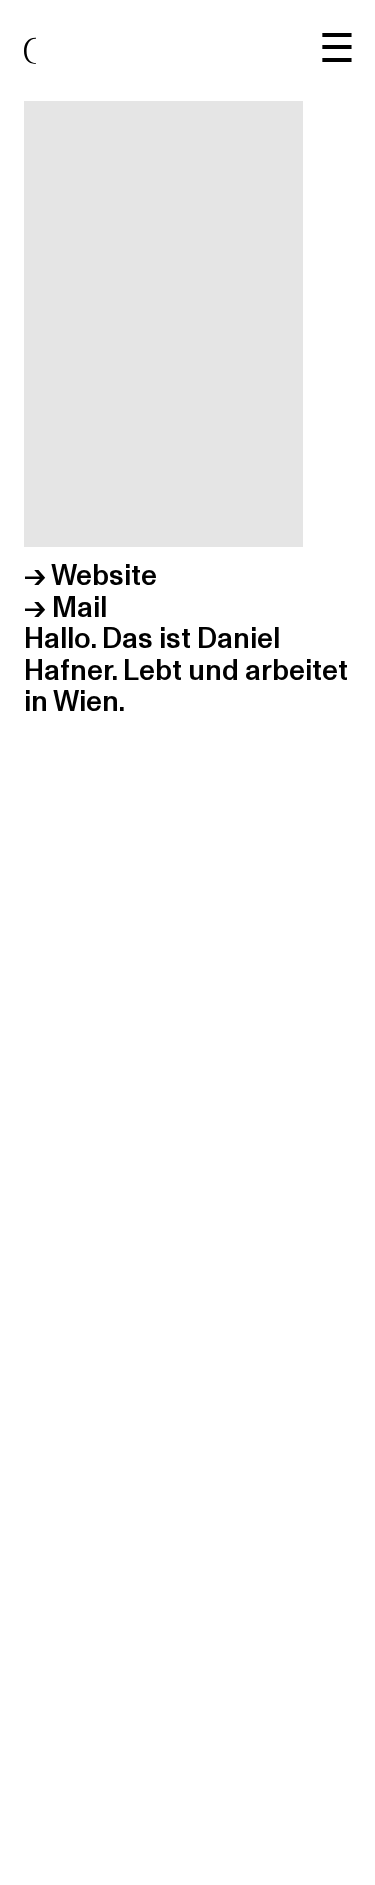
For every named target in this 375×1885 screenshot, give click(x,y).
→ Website (90, 576)
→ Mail (65, 608)
